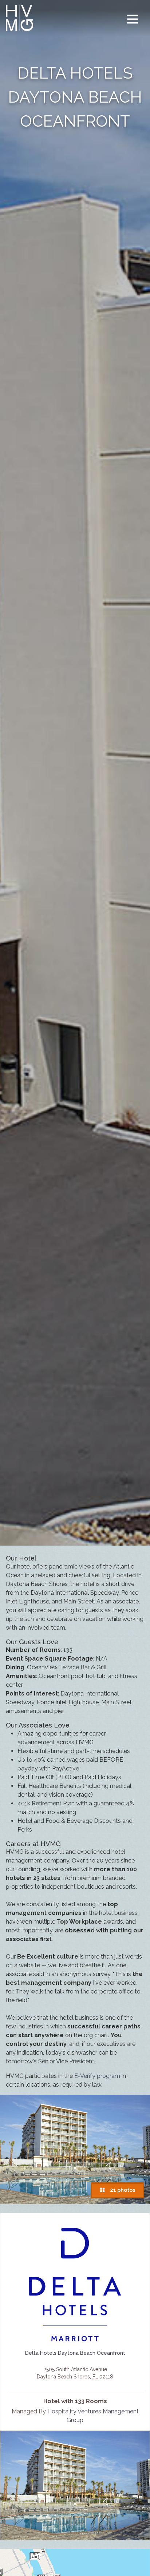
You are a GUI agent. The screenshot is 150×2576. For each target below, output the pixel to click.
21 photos (121, 2190)
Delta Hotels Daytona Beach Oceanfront (75, 2353)
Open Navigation (133, 19)
